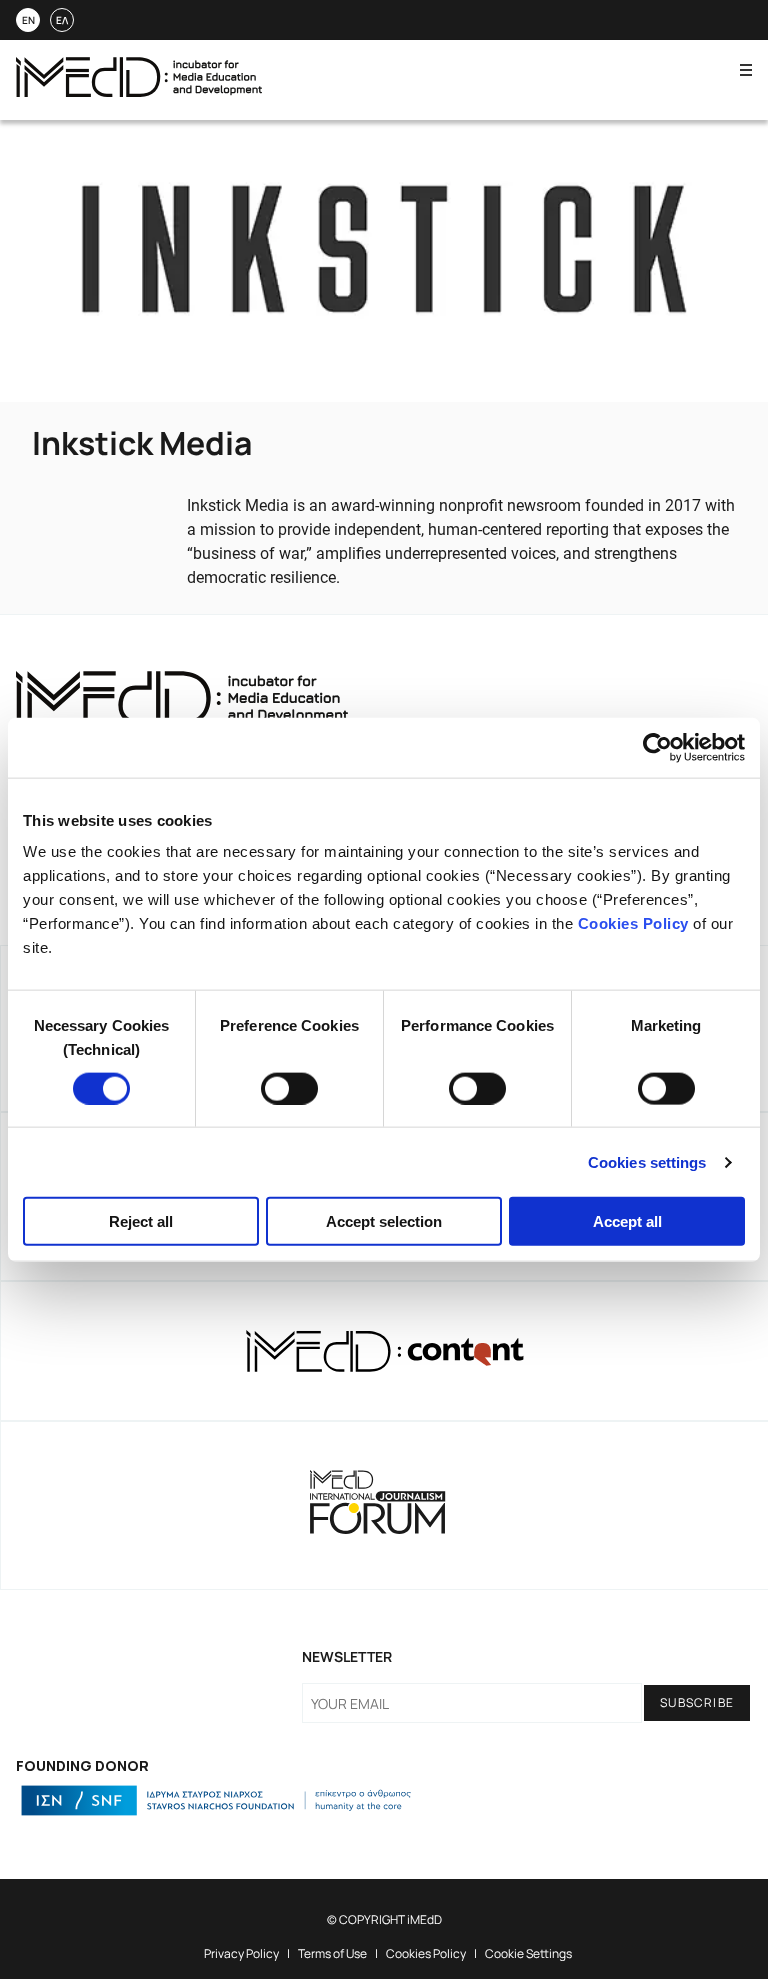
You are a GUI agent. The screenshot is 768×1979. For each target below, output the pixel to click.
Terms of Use (332, 1953)
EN (28, 20)
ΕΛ (62, 20)
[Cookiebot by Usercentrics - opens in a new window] (657, 747)
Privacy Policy (241, 1953)
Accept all (627, 1221)
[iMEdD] (139, 91)
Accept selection (384, 1221)
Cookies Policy (633, 923)
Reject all (141, 1221)
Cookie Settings (528, 1953)
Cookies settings (647, 1161)
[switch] (289, 1088)
